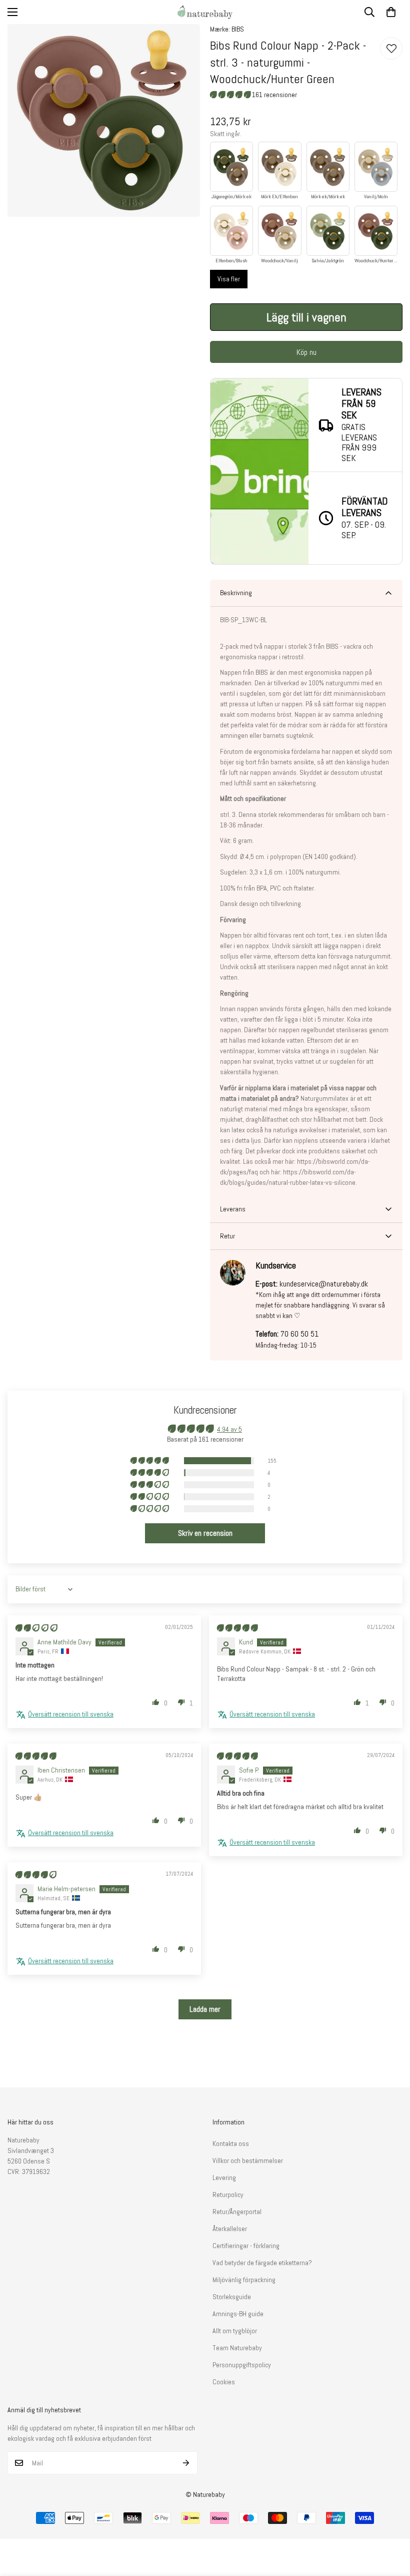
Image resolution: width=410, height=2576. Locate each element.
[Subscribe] (186, 2463)
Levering (224, 2178)
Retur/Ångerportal (237, 2212)
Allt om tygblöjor (235, 2331)
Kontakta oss (231, 2143)
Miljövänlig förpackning (244, 2280)
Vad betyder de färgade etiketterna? (262, 2263)
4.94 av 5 (229, 1429)
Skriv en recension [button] (205, 1533)
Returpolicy (228, 2195)
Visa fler (229, 279)
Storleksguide (232, 2297)
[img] (36, 1628)
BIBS (238, 29)
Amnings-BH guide (238, 2314)
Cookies (224, 2382)
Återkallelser (230, 2229)
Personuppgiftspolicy (242, 2365)
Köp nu (306, 352)
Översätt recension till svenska (71, 1714)
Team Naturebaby (237, 2348)
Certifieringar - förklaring (246, 2246)
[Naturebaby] (205, 12)
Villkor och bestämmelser (248, 2161)
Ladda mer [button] (205, 2009)
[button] (391, 12)
